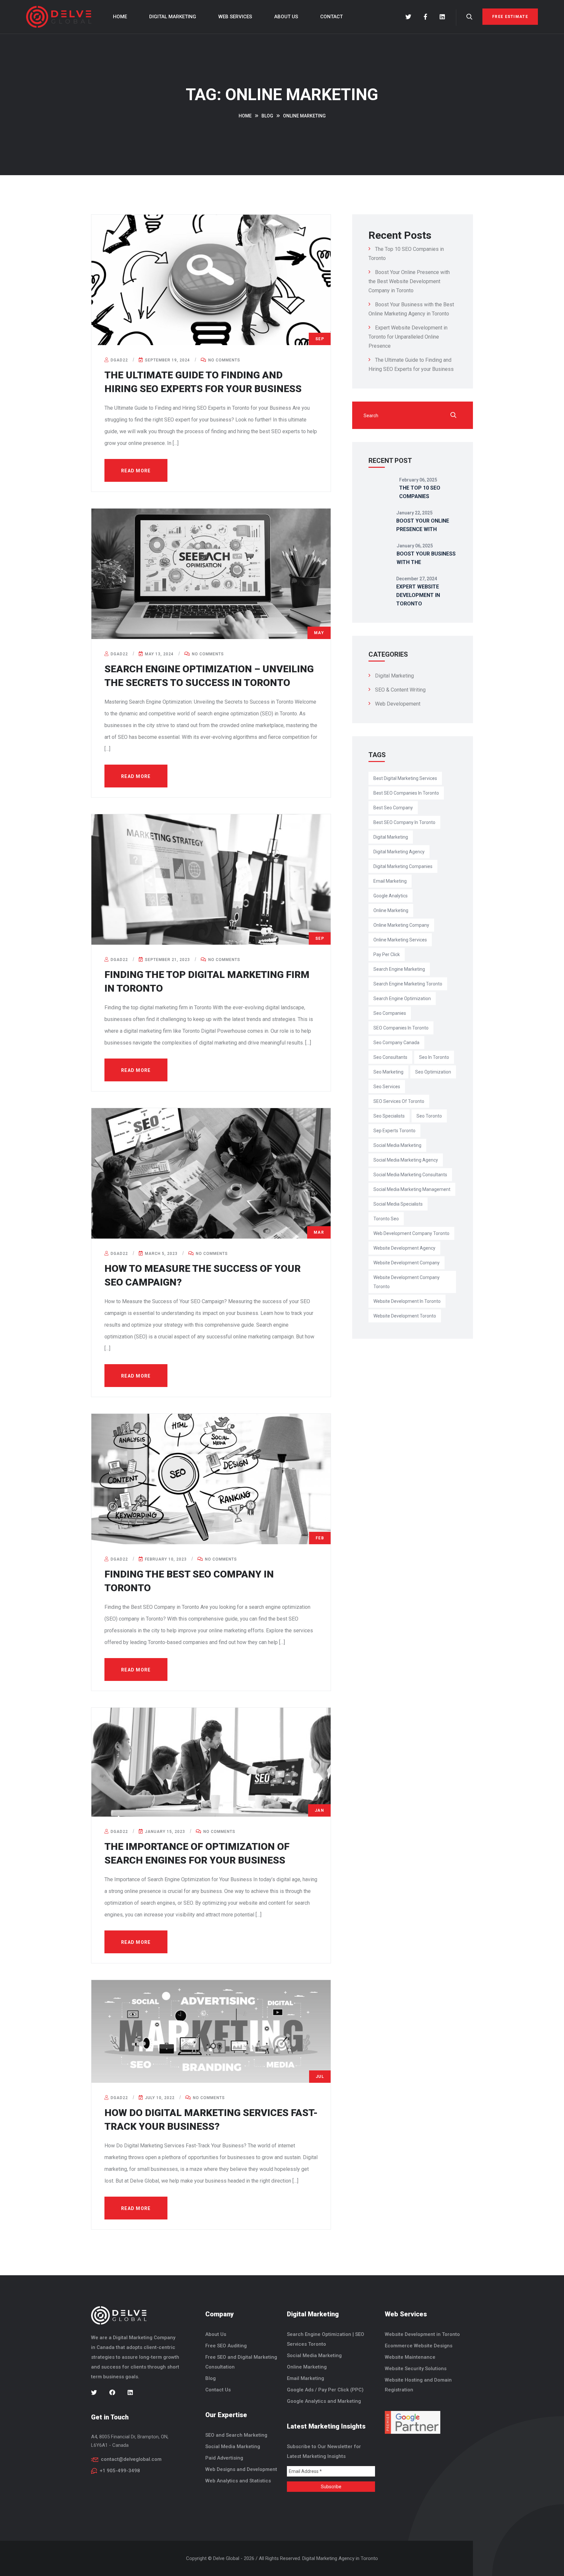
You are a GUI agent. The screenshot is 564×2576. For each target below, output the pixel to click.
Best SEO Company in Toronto (404, 822)
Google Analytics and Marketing (324, 2401)
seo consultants (390, 1057)
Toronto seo (386, 1219)
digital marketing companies (403, 866)
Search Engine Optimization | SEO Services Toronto (326, 2339)
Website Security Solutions (416, 2369)
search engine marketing (399, 969)
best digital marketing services (405, 778)
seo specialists (389, 1116)
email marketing (390, 881)
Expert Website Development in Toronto (418, 595)
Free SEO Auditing (226, 2346)
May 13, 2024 (159, 654)
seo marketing (388, 1072)
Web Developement (398, 704)
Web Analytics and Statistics (238, 2481)
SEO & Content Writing (400, 690)
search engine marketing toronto (408, 984)
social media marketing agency (406, 1160)
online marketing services (400, 940)
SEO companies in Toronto (401, 1028)
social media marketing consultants (410, 1175)
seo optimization (433, 1072)
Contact (331, 17)
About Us (286, 17)
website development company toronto (407, 1282)
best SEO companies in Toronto (406, 793)
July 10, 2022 (159, 2098)
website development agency (404, 1248)
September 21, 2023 (167, 960)
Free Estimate (510, 17)
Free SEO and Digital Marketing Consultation (241, 2362)
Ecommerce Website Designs (419, 2346)
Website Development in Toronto (422, 2334)
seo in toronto (434, 1057)
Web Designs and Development (241, 2469)
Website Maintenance (410, 2357)
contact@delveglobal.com (131, 2459)
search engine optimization (402, 998)
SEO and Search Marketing (236, 2435)
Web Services (235, 17)
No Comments (224, 360)
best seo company (393, 808)
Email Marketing (305, 2378)
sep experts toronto (394, 1131)
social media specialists (398, 1204)
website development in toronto (407, 1301)
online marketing (391, 910)
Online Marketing (307, 2367)
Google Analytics (391, 896)
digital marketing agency (399, 852)
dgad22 (119, 360)
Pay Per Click (387, 954)
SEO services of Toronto (399, 1101)
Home (120, 17)
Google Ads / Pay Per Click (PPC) (325, 2390)
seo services (387, 1087)
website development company (407, 1263)
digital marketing (391, 837)
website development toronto (405, 1316)
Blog (211, 2378)
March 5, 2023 (161, 1254)
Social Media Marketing (233, 2446)
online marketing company (401, 925)
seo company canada (396, 1043)
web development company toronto (411, 1233)
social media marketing (397, 1145)
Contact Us (218, 2390)
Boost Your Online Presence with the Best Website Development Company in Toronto (409, 281)
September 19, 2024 (167, 360)
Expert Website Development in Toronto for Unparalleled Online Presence (408, 337)
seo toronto (429, 1116)
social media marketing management (412, 1189)
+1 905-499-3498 (120, 2471)
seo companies (390, 1013)
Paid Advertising (224, 2458)
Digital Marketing (173, 17)
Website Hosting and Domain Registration (418, 2385)
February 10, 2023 (165, 1559)
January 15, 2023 (164, 1832)
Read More (136, 471)
